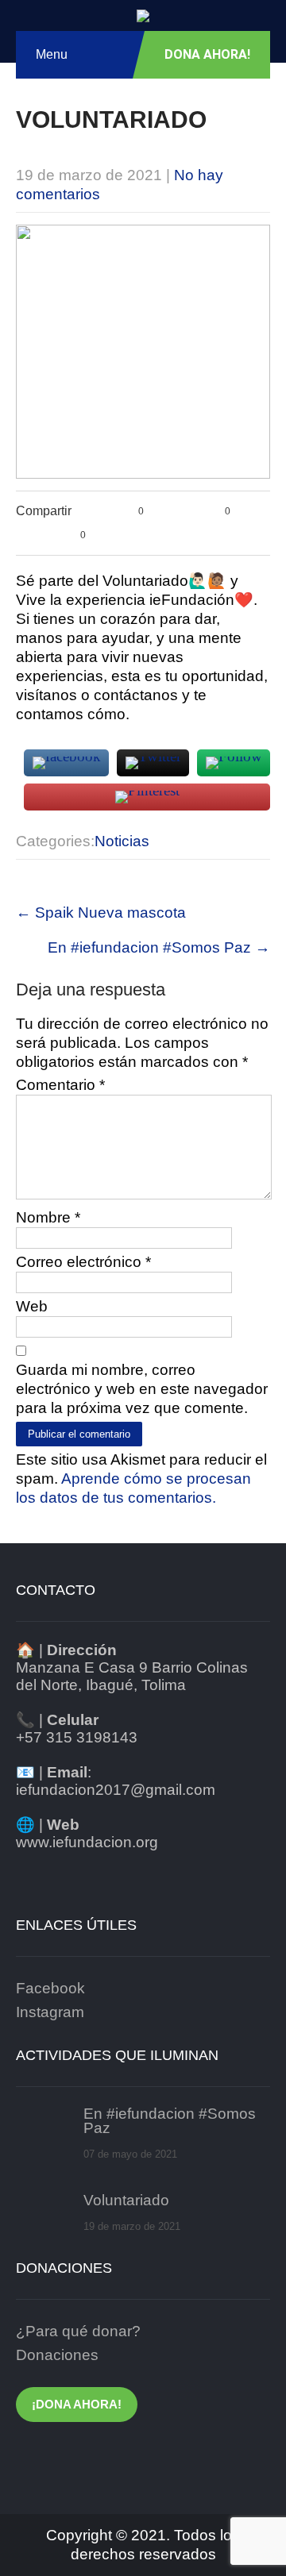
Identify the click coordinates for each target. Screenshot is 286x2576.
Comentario (60, 1085)
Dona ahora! (207, 54)
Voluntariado (126, 2201)
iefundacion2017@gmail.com (116, 1790)
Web (32, 1306)
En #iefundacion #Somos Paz (159, 947)
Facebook (50, 1988)
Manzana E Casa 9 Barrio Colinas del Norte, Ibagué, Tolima (132, 1676)
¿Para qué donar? (78, 2331)
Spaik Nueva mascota (101, 913)
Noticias (122, 841)
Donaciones (57, 2355)
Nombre (48, 1217)
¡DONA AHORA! (77, 2404)
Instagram (50, 2012)
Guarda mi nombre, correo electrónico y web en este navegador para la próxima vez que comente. (142, 1389)
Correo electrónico (83, 1262)
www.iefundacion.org (87, 1842)
